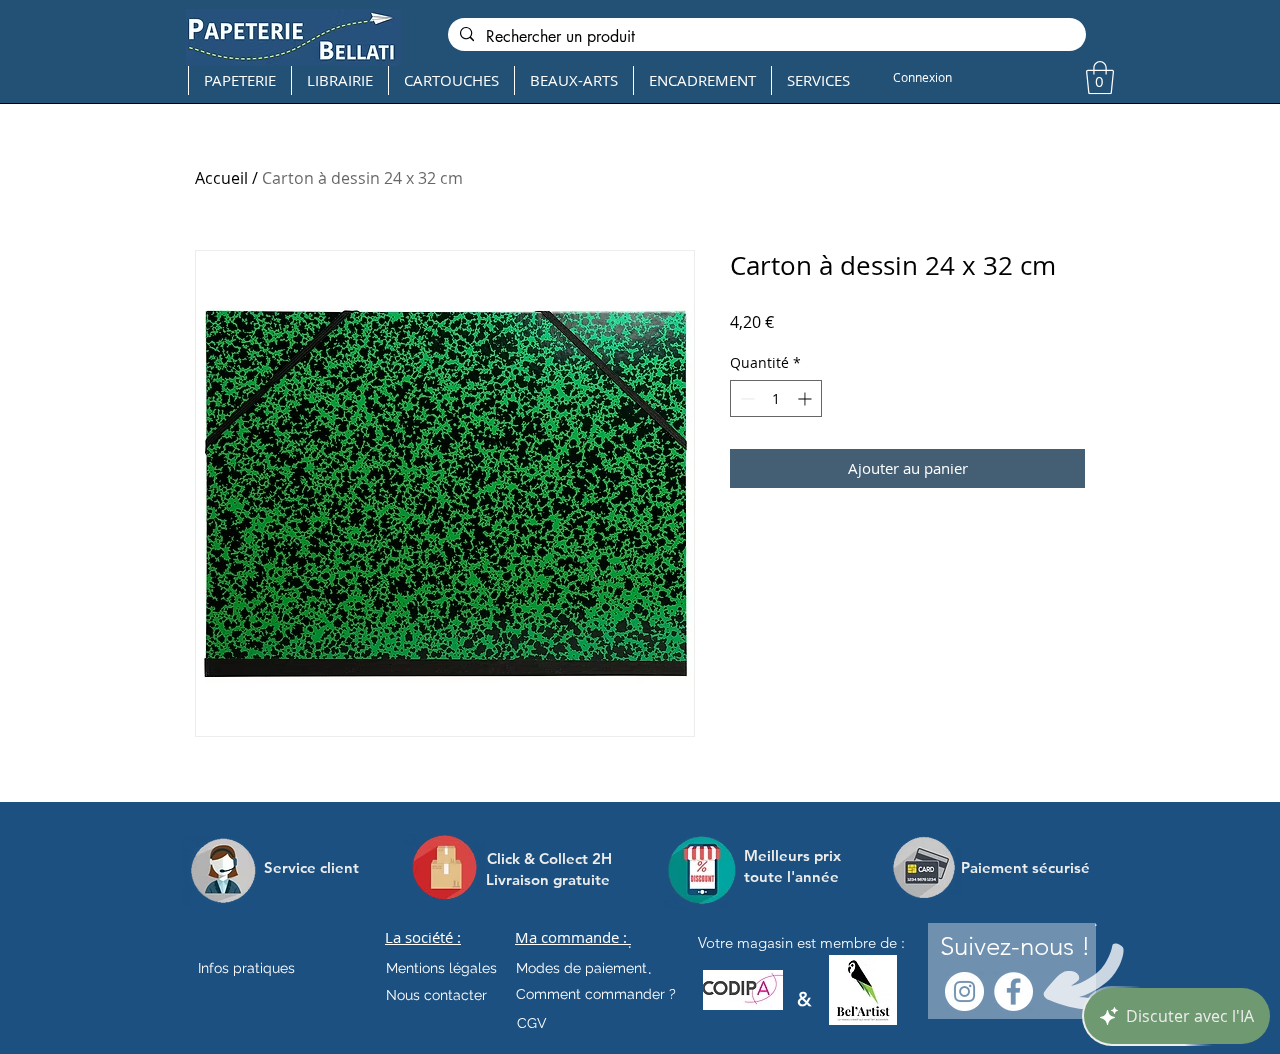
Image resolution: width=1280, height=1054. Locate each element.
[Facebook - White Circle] (1013, 991)
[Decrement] (745, 398)
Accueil (221, 178)
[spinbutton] (776, 398)
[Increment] (806, 398)
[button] (1100, 77)
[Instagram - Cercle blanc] (964, 991)
